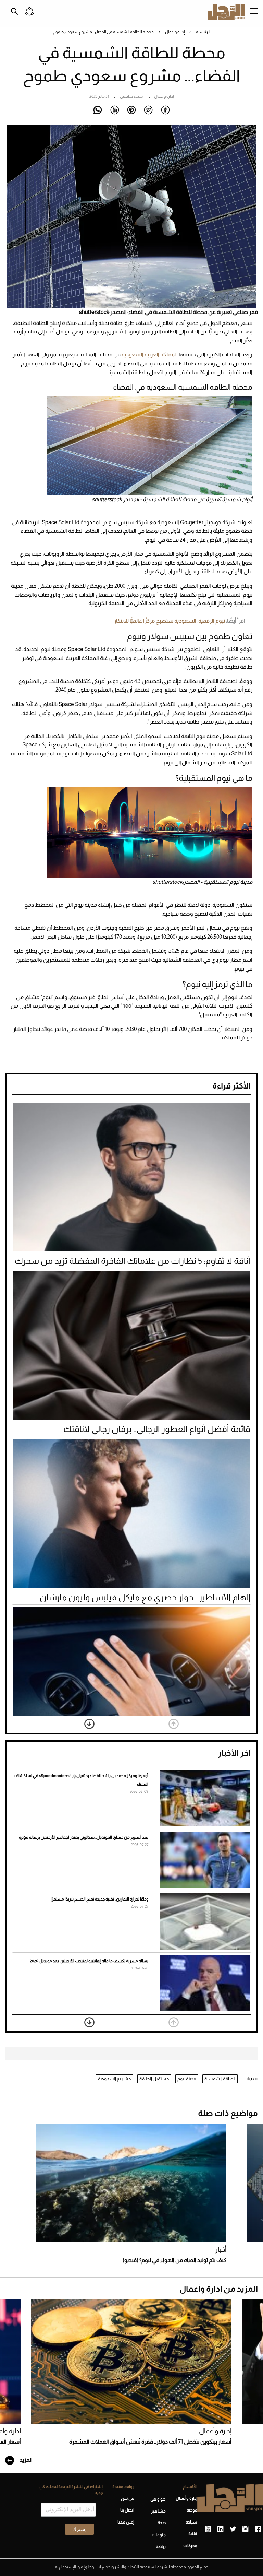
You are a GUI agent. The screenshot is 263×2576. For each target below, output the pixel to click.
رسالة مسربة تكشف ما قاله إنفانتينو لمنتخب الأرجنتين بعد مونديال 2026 (89, 1961)
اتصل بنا (127, 2510)
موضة (192, 2510)
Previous (174, 1724)
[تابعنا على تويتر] (233, 2529)
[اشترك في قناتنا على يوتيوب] (208, 2529)
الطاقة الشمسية (220, 2079)
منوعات (159, 2535)
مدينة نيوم (187, 2079)
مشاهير (158, 2511)
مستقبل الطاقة (154, 2079)
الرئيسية (203, 32)
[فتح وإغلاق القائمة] (254, 12)
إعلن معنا (126, 2522)
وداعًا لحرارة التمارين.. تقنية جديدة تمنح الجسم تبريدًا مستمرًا (99, 1899)
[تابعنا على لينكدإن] (220, 2529)
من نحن (128, 2498)
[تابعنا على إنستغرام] (245, 2529)
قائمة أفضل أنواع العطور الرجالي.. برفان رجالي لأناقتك (157, 1429)
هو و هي (158, 2499)
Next (89, 1724)
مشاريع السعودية (114, 2079)
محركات (190, 2546)
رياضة (161, 2546)
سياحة (191, 2522)
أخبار (221, 2250)
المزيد (26, 2460)
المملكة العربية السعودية (150, 355)
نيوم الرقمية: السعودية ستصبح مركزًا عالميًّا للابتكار (170, 621)
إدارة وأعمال (175, 32)
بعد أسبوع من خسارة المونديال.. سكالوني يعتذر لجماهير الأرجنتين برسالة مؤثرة (84, 1837)
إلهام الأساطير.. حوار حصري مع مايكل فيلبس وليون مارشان (145, 1597)
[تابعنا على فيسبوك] (258, 2529)
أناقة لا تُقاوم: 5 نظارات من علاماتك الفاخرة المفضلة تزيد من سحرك (133, 1261)
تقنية (193, 2534)
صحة (162, 2523)
